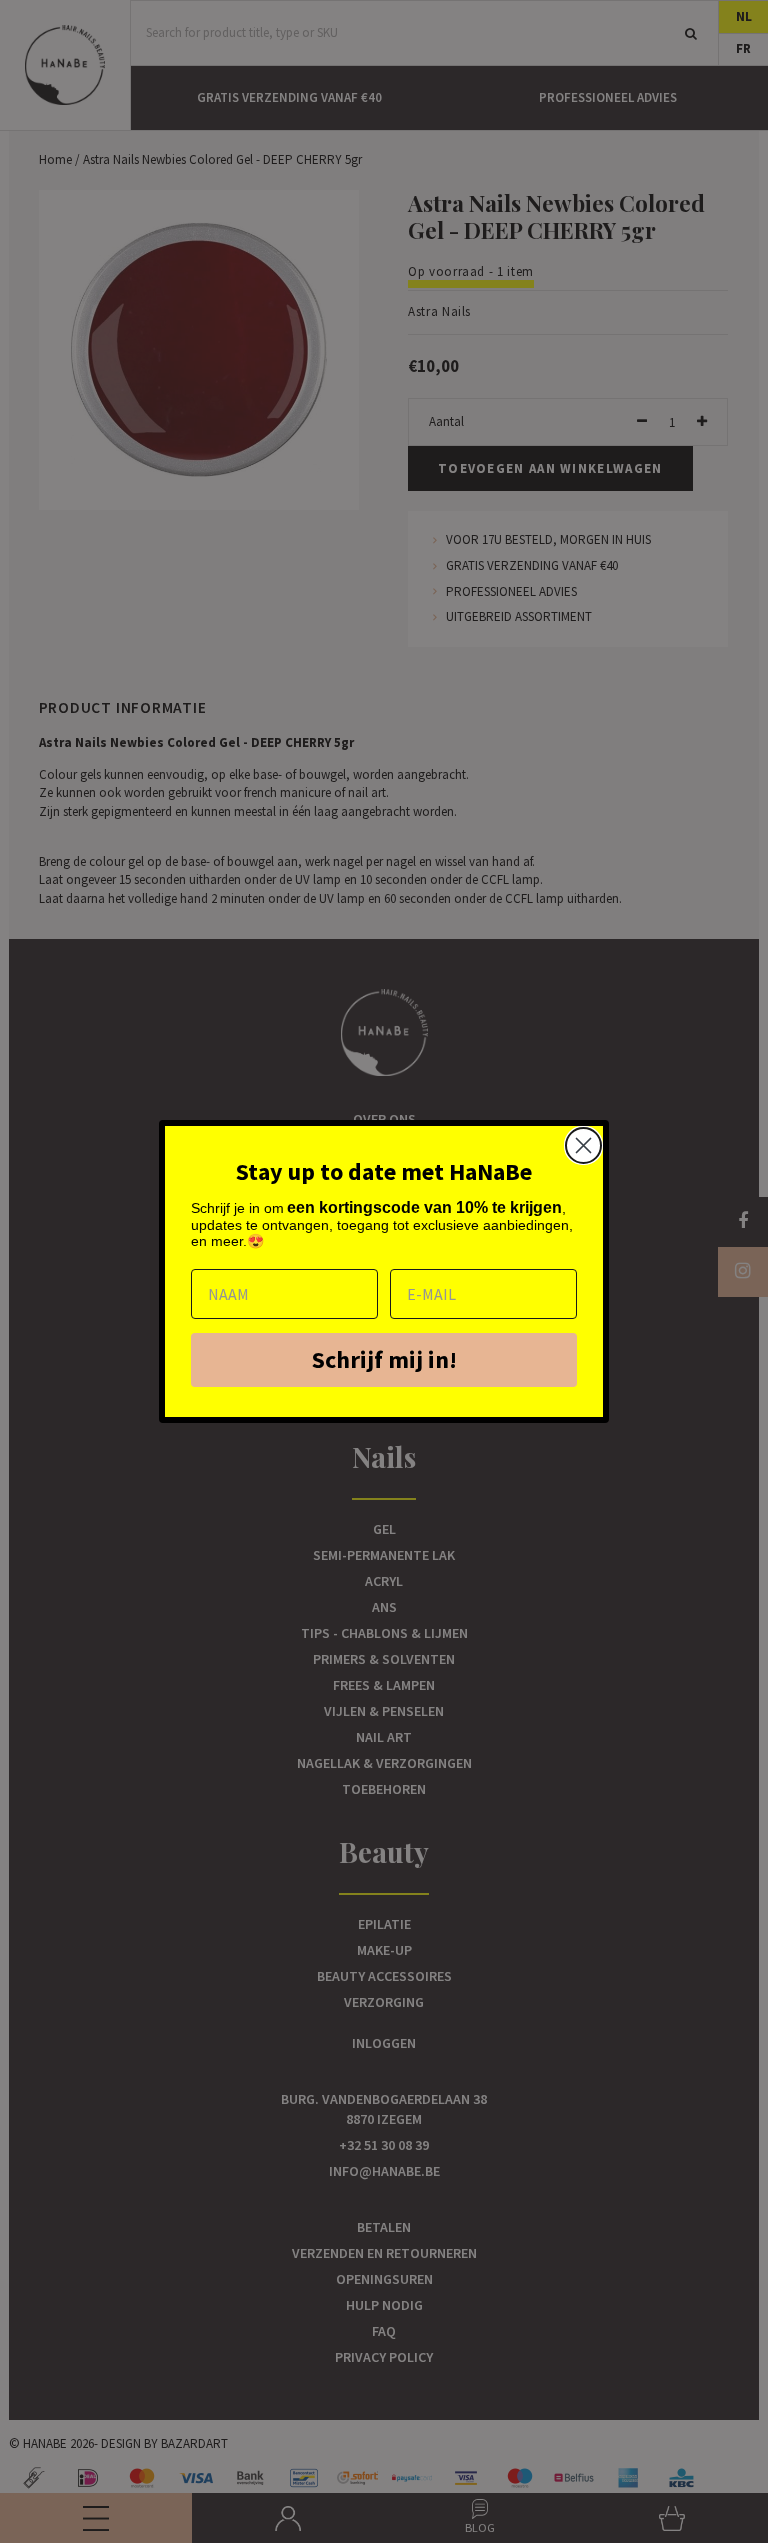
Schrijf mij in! (384, 1359)
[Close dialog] (583, 1145)
